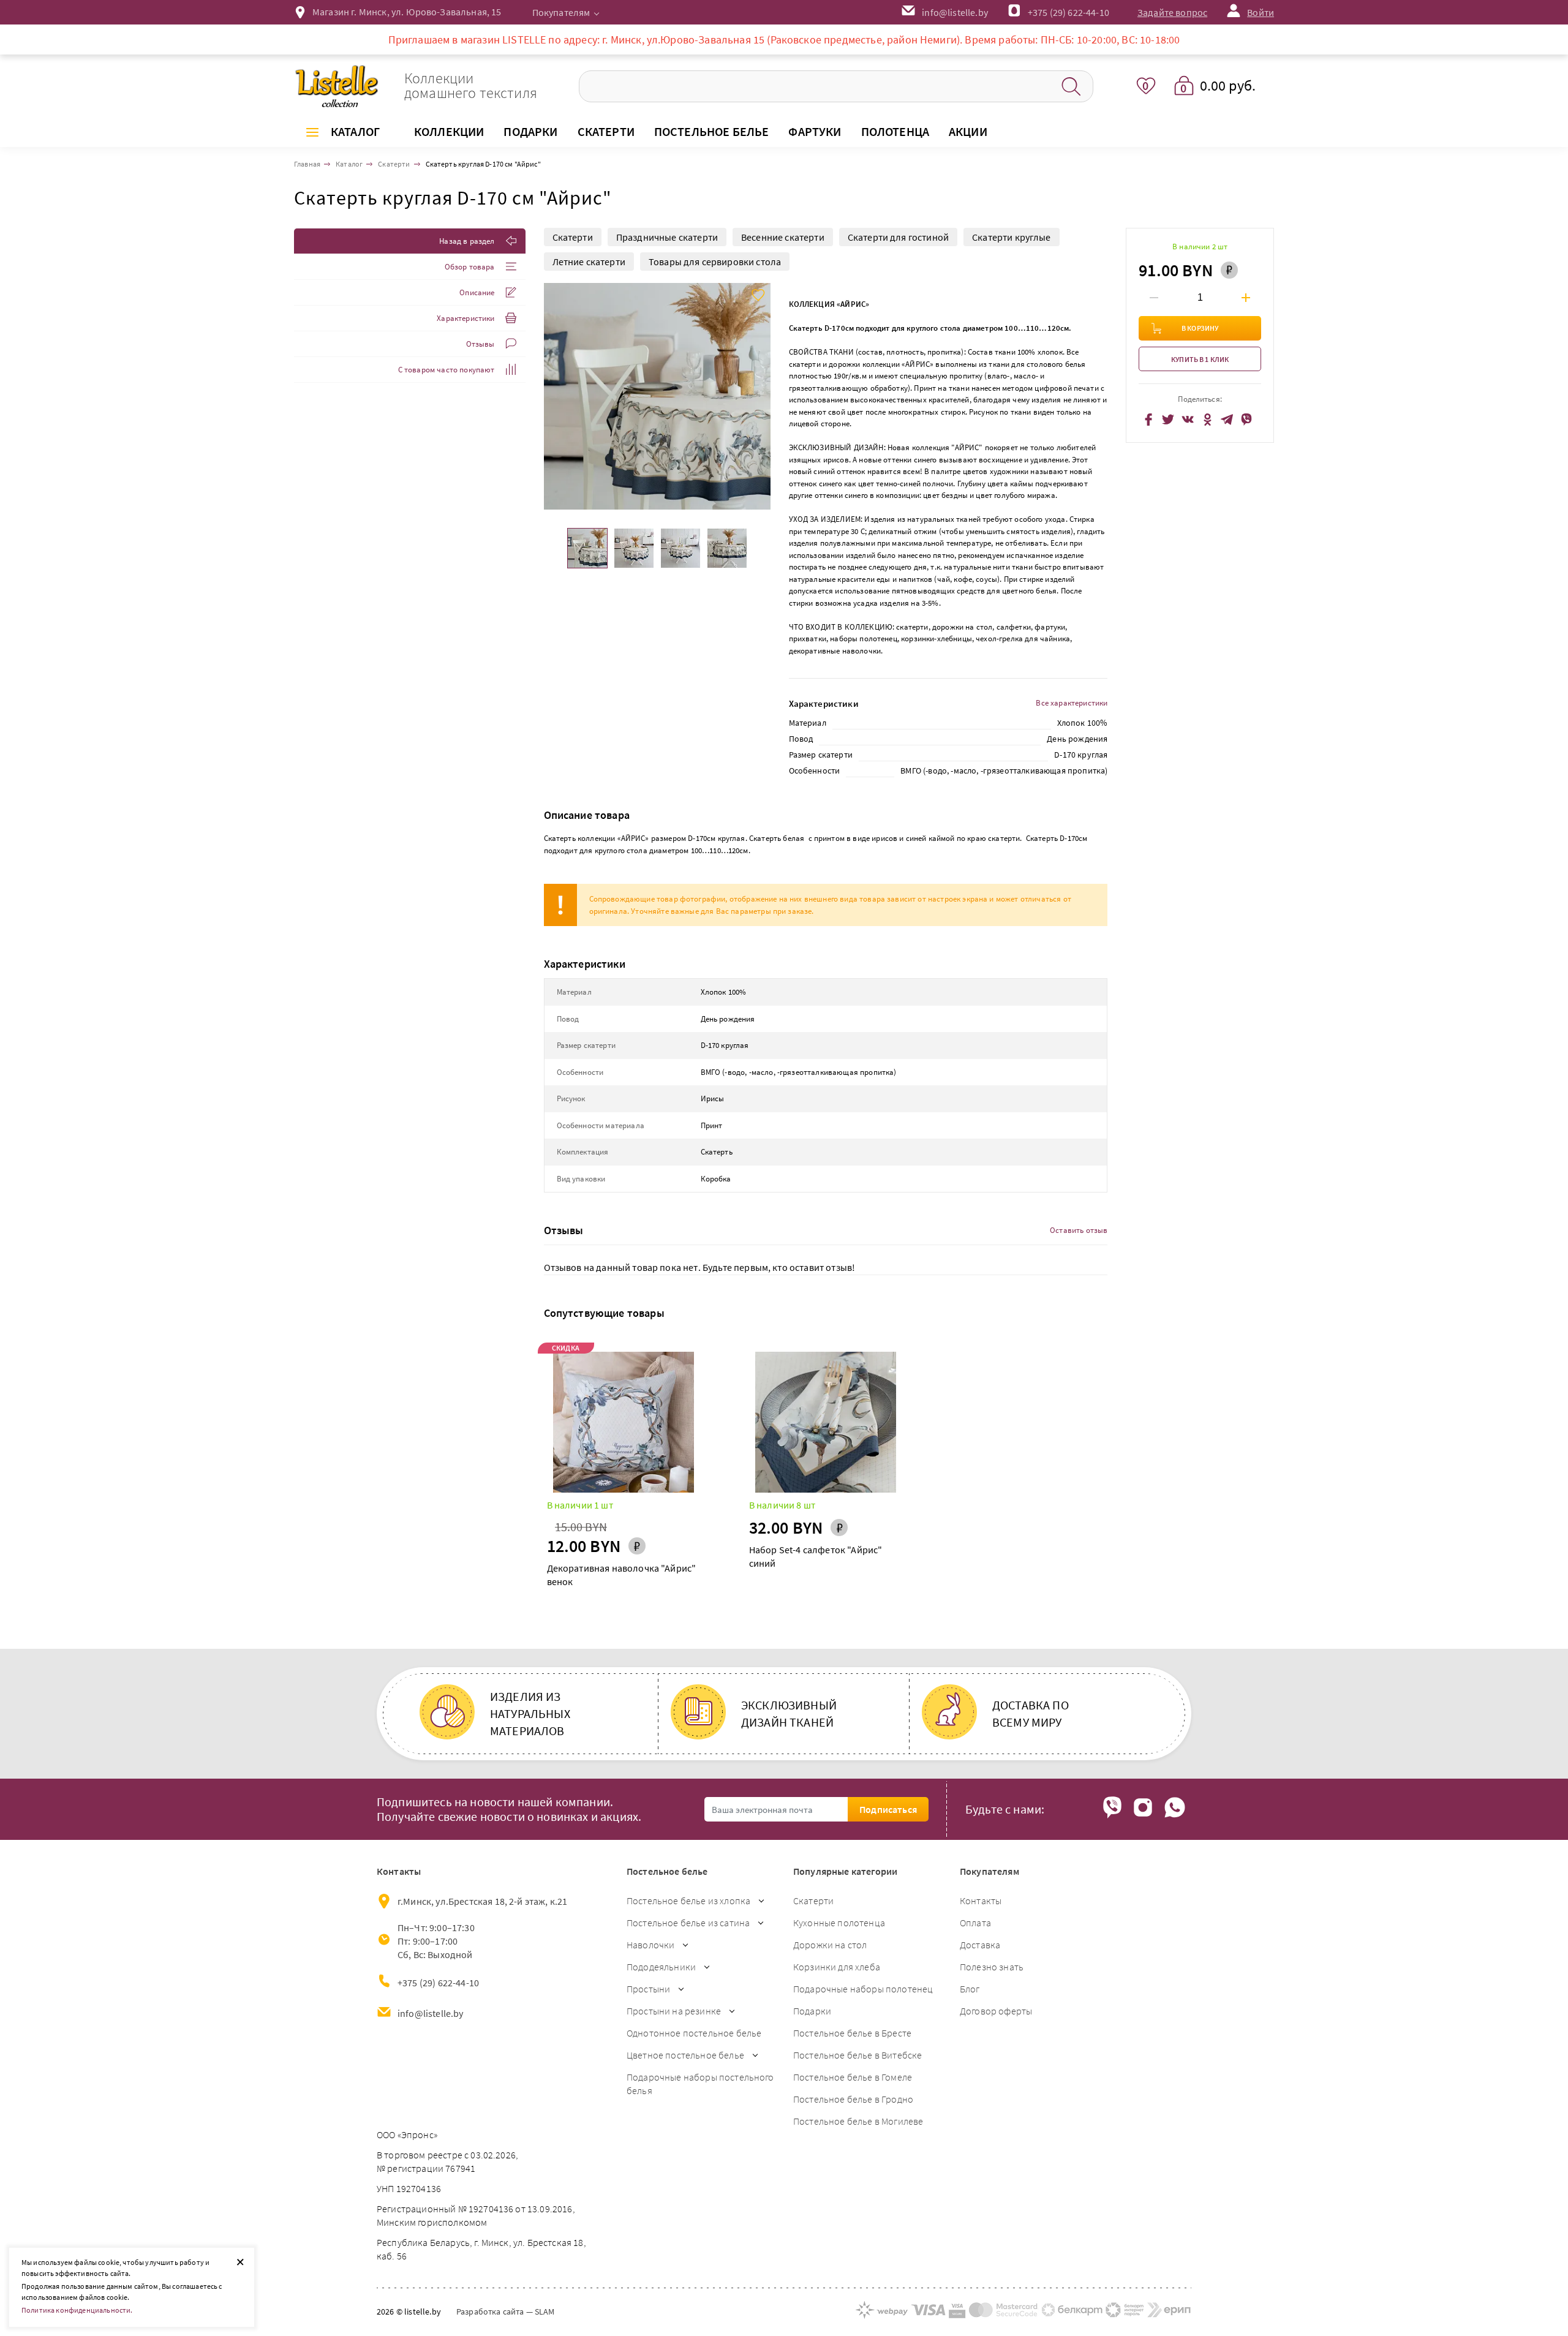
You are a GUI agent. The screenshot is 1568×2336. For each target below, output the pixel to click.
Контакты (981, 1901)
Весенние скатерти (783, 237)
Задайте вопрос (1172, 12)
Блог (970, 1989)
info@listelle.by (431, 2013)
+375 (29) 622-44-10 (1069, 12)
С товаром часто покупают (447, 370)
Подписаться (888, 1809)
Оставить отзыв (1079, 1230)
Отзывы (481, 344)
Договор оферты (996, 2011)
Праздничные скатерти (667, 237)
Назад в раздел (467, 241)
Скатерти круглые (1012, 237)
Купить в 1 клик (1200, 359)
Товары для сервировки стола (715, 262)
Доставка (980, 1945)
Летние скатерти (589, 262)
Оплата (975, 1923)
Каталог (355, 131)
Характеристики (466, 318)
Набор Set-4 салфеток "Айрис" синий (816, 1556)
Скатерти (573, 237)
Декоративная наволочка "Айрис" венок (622, 1575)
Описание (477, 292)
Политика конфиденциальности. (77, 2310)
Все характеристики (1072, 703)
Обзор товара (470, 267)
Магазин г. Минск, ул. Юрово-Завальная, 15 (407, 12)
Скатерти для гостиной (898, 237)
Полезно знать (992, 1967)
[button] (760, 396)
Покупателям (561, 12)
